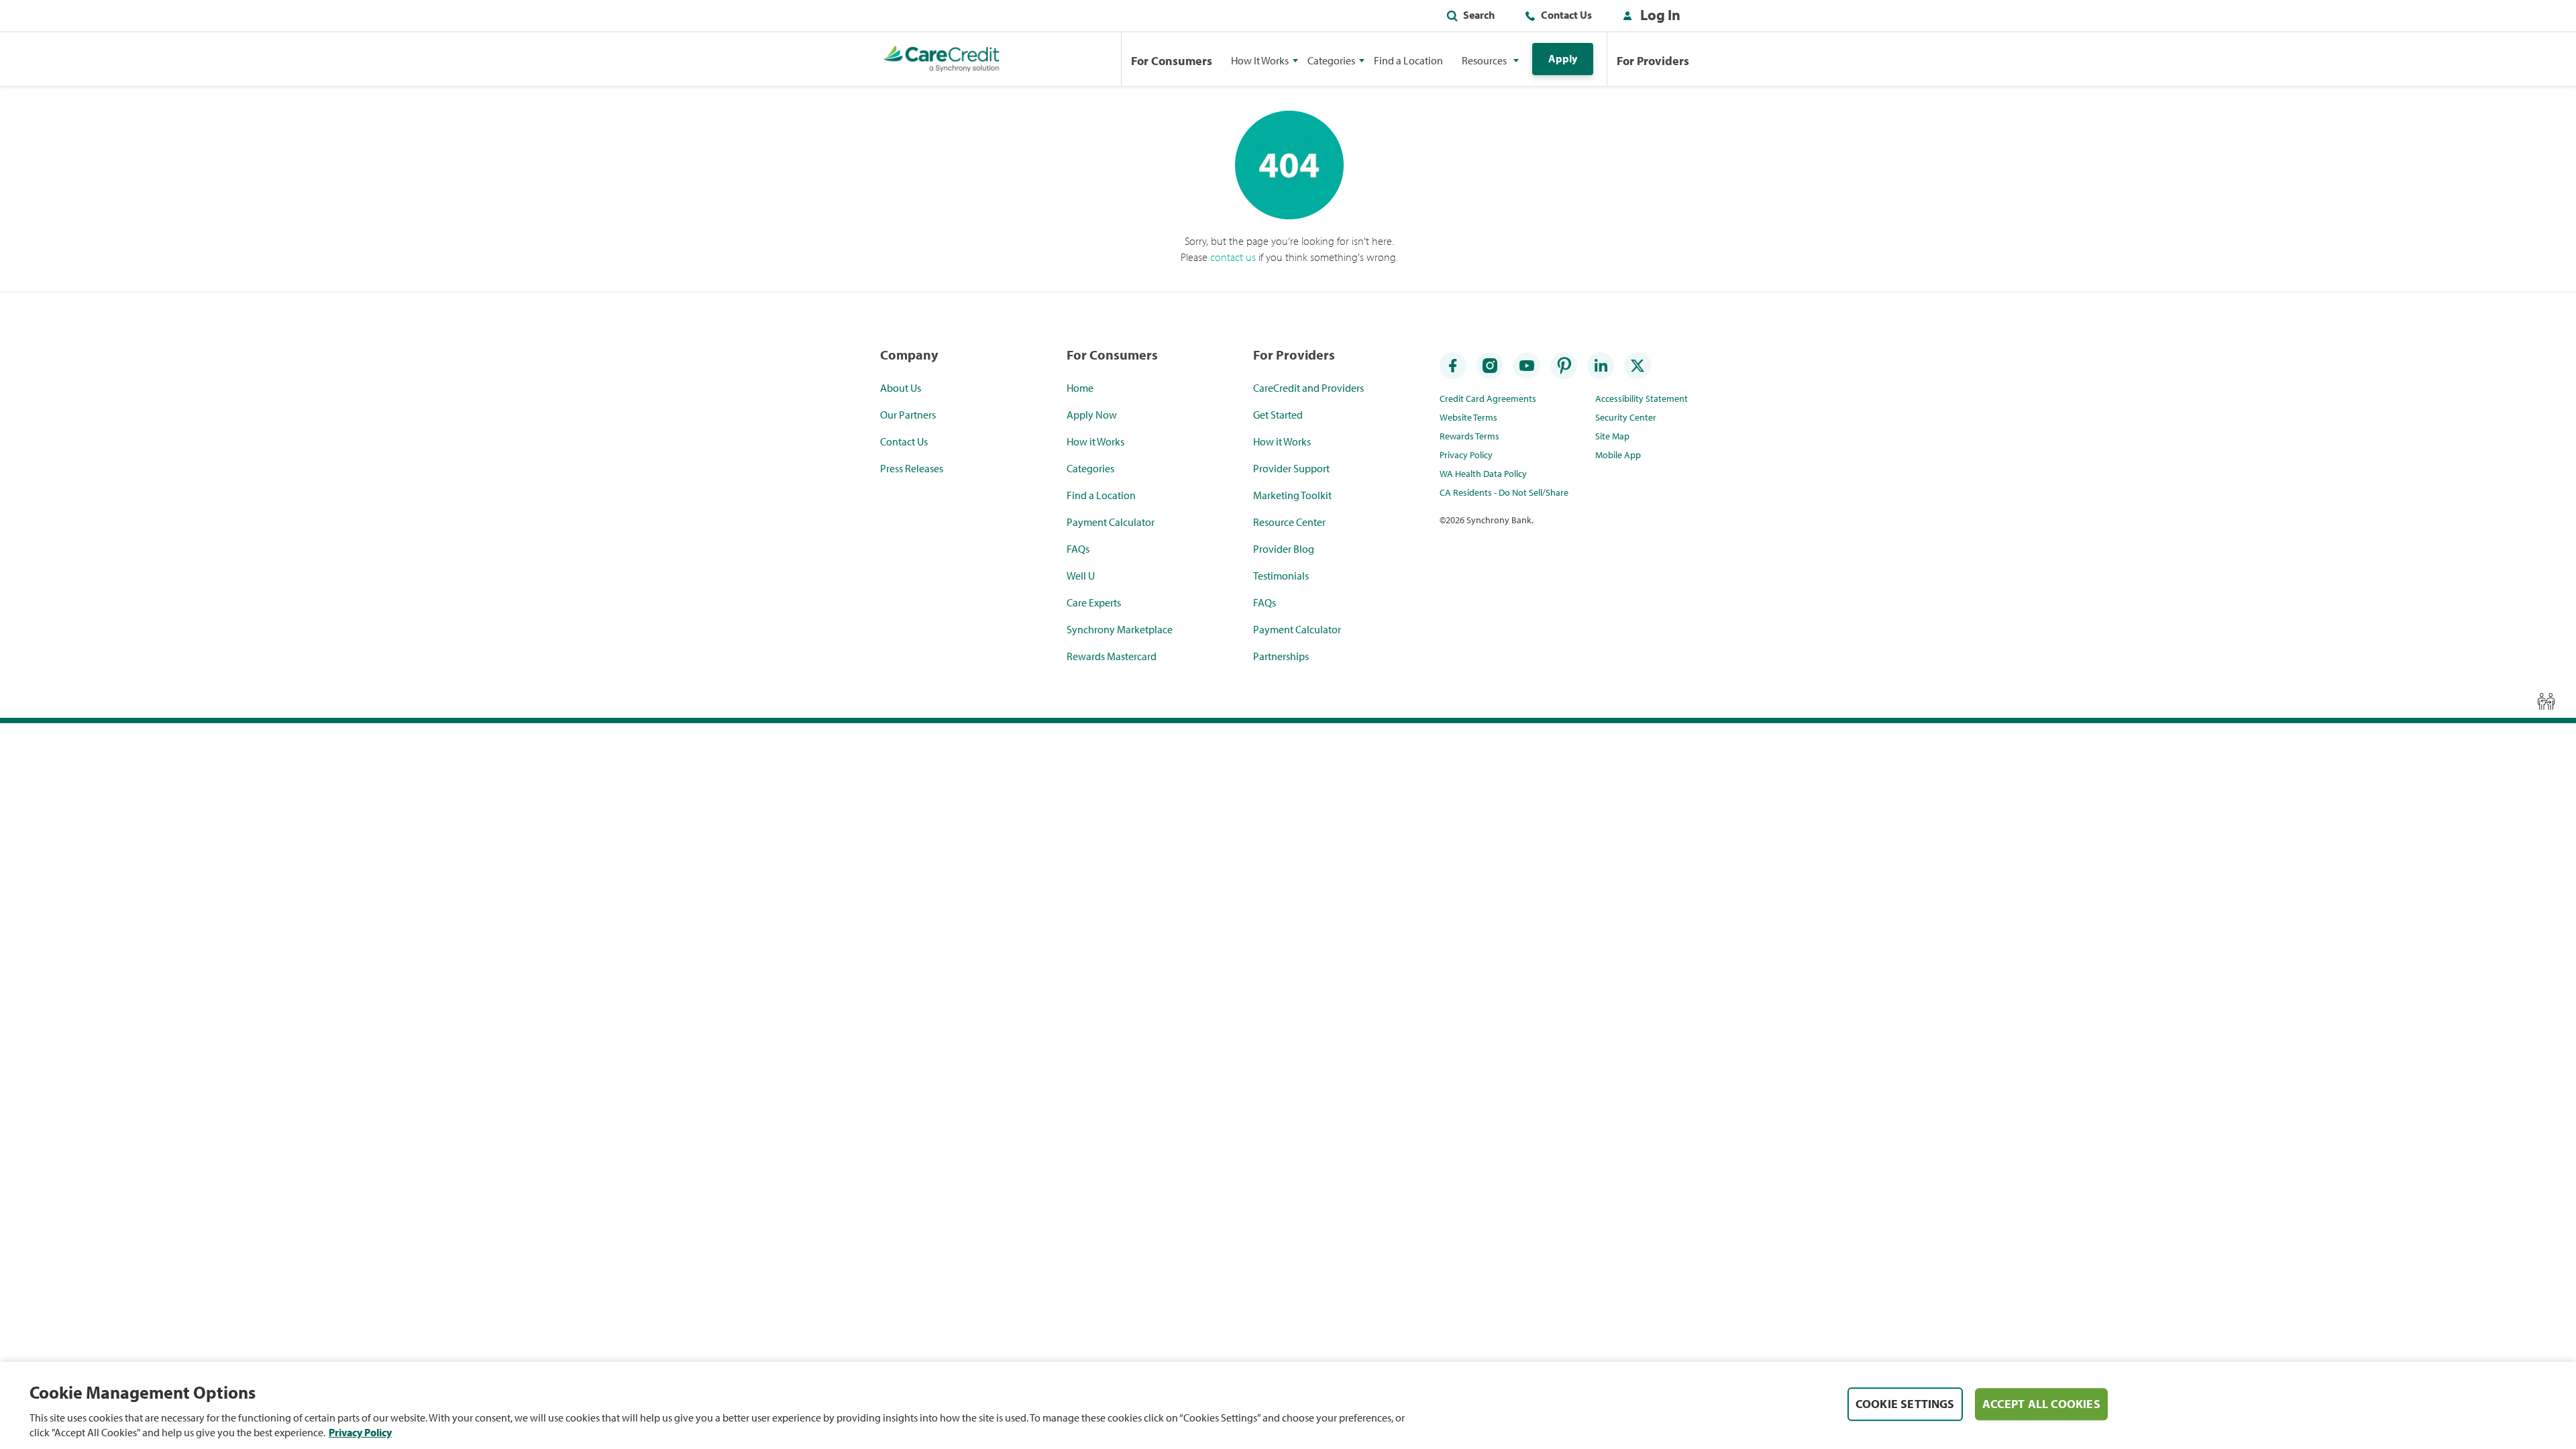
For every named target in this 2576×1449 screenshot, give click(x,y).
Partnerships (1281, 656)
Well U (1081, 576)
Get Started (1278, 415)
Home (1080, 388)
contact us (1233, 257)
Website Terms (1468, 417)
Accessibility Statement (1642, 398)
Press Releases (912, 468)
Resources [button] (1484, 60)
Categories (1090, 468)
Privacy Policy (1466, 455)
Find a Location (1408, 60)
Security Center (1626, 417)
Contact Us (1566, 15)
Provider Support (1291, 468)
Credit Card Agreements (1488, 398)
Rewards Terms (1469, 436)
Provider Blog (1284, 549)
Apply (1563, 58)
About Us (901, 388)
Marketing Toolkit (1292, 495)
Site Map (1612, 436)
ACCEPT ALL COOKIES (2041, 1404)
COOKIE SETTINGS (1905, 1404)
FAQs (1078, 549)
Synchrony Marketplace (1120, 629)
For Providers (1653, 61)
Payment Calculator (1111, 522)
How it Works (1095, 441)
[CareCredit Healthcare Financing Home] (942, 59)
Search (1479, 15)
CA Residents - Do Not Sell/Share (1504, 492)
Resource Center (1289, 522)
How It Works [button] (1260, 60)
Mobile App (1618, 455)
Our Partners (908, 415)
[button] (1649, 17)
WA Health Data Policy (1483, 474)
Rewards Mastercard (1112, 656)
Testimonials (1281, 576)
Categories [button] (1331, 60)
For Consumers (1172, 61)
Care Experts (1094, 602)
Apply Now (1092, 415)
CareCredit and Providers (1308, 388)
